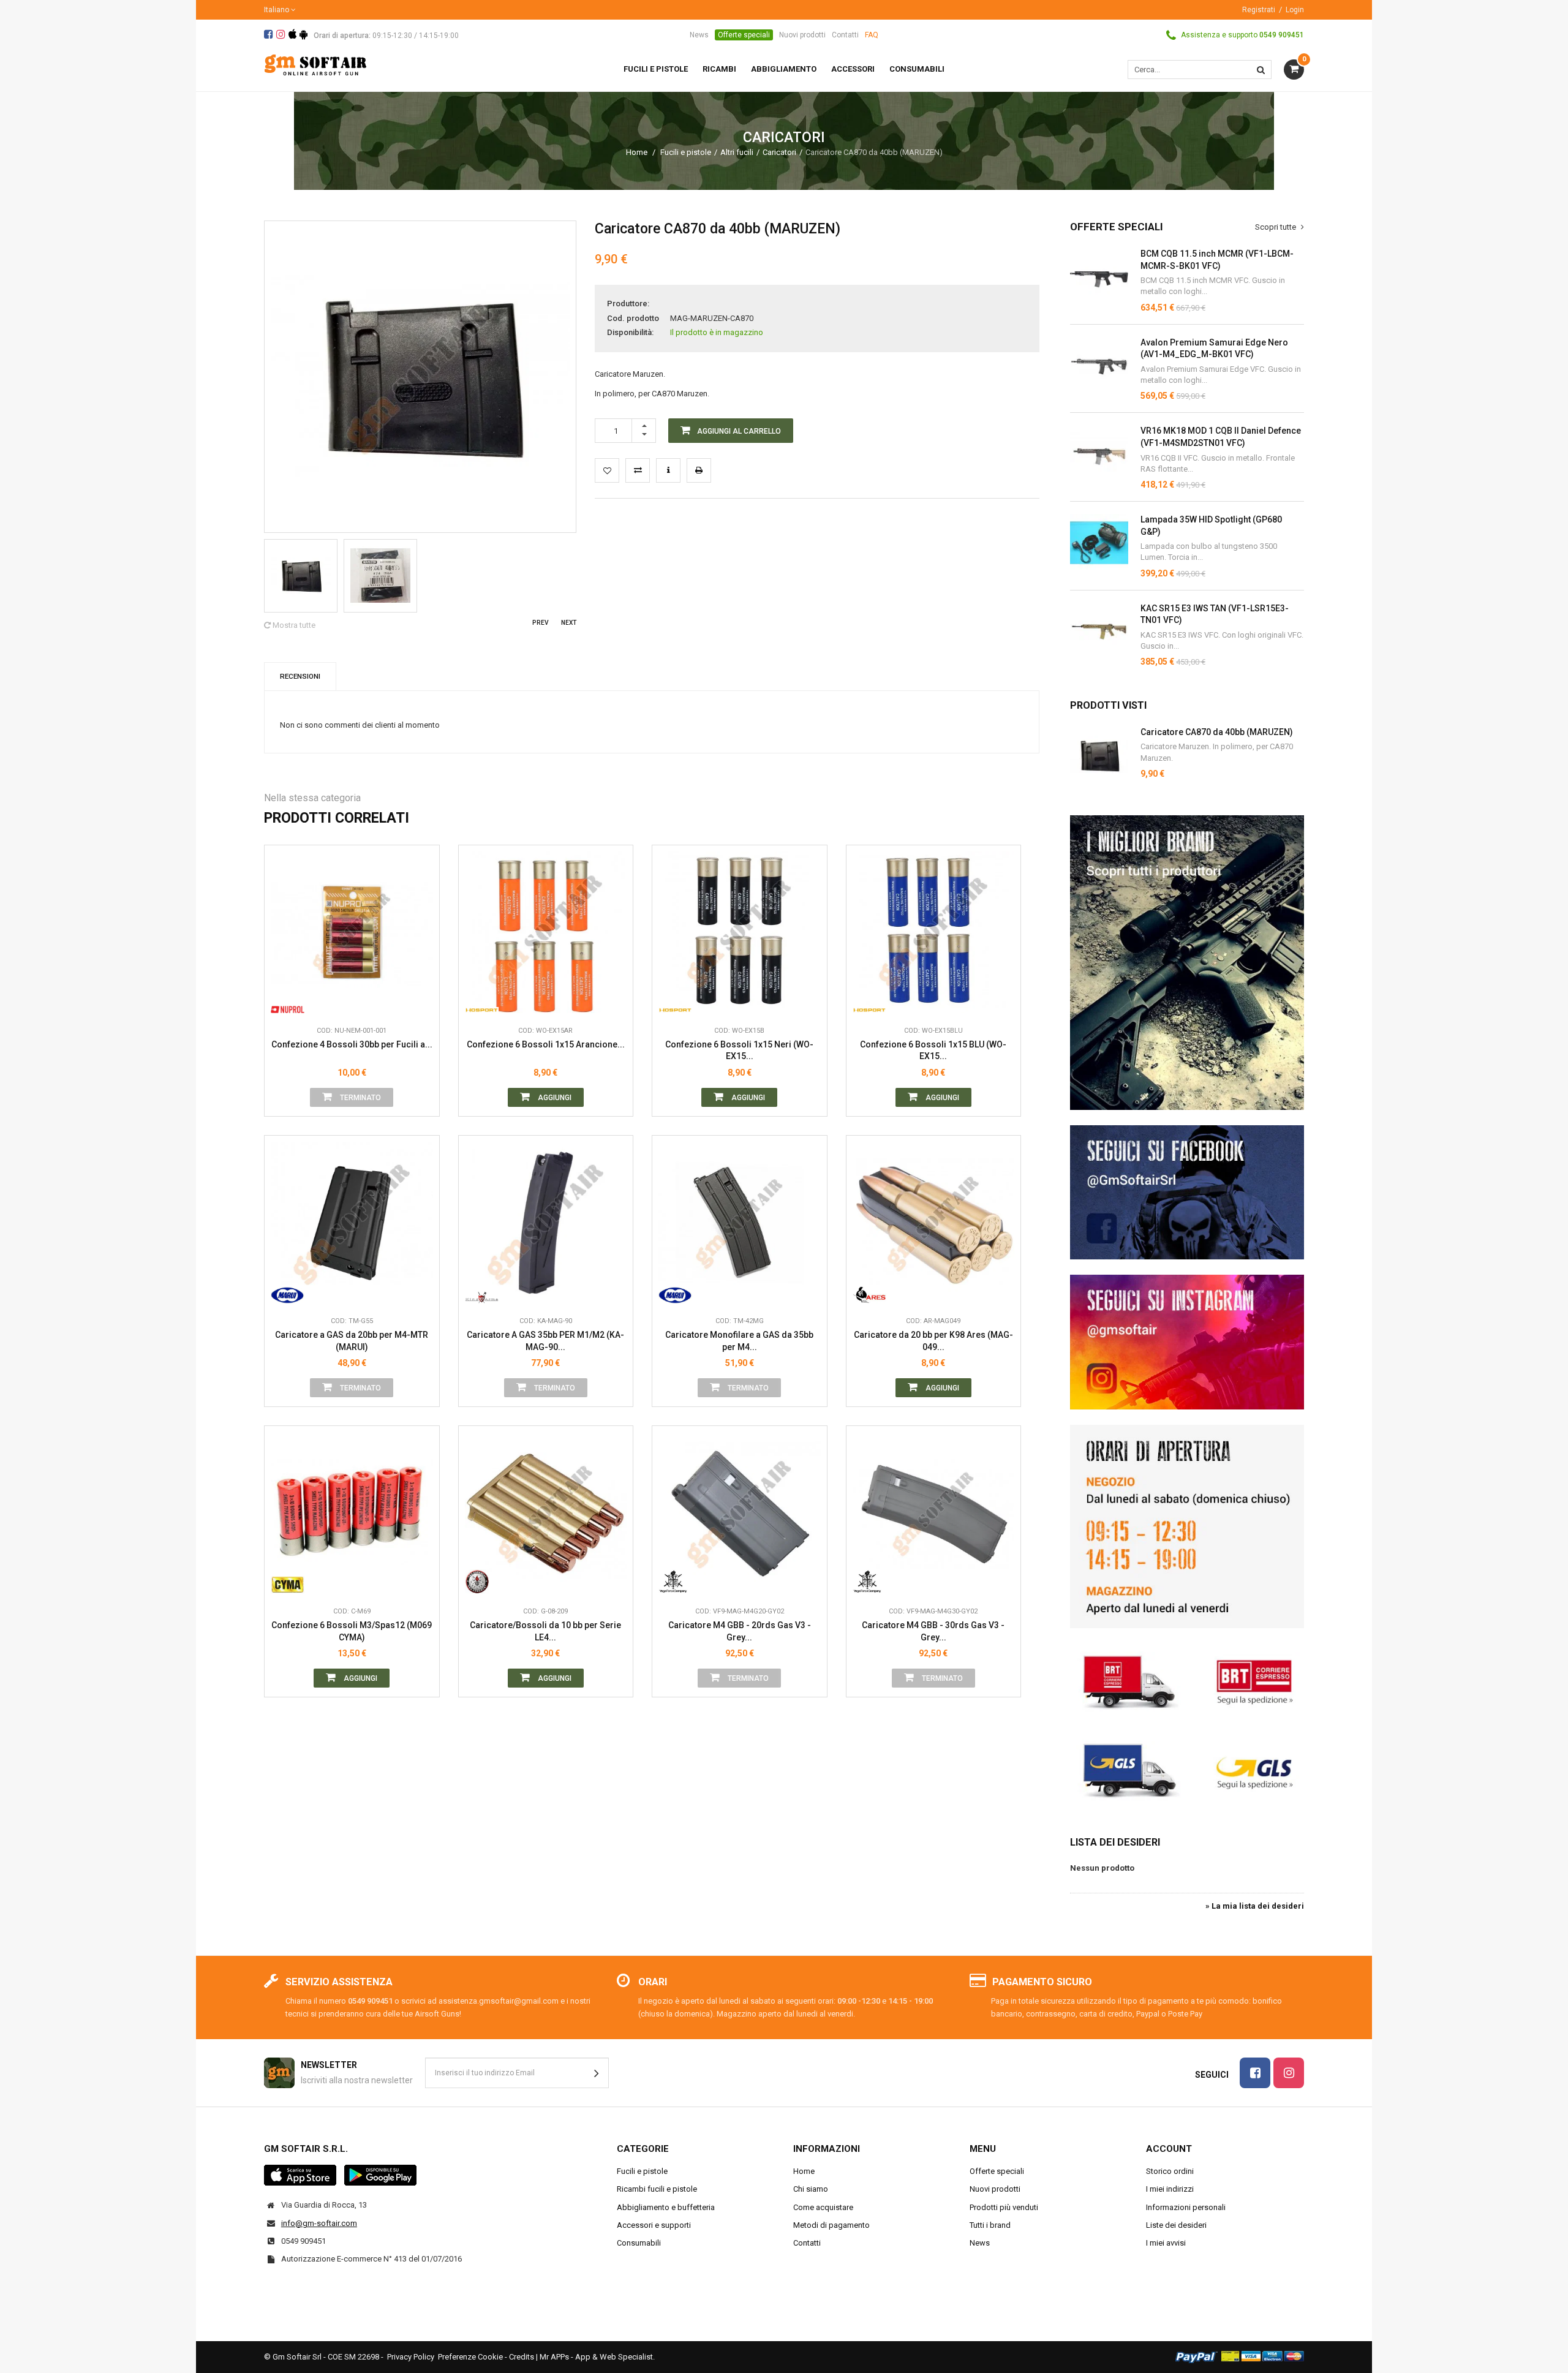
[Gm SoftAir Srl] (315, 64)
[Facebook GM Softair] (1187, 1193)
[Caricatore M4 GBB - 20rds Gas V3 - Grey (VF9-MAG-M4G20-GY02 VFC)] (740, 1513)
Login (1295, 10)
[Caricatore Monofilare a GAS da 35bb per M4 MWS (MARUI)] (740, 1223)
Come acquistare (823, 2207)
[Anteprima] (421, 918)
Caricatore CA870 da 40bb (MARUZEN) (1217, 732)
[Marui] (288, 1291)
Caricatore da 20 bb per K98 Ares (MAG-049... (933, 1341)
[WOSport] (482, 1001)
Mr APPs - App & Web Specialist (596, 2357)
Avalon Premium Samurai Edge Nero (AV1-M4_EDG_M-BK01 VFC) (1214, 349)
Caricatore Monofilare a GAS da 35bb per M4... (739, 1341)
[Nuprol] (288, 1001)
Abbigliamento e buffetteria (666, 2207)
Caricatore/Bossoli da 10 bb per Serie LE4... (545, 1631)
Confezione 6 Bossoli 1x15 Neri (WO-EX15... (739, 1051)
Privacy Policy (411, 2357)
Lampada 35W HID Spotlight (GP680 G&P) (1211, 526)
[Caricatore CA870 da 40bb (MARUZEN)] (301, 576)
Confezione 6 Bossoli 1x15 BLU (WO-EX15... (933, 1051)
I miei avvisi (1166, 2243)
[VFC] (675, 1582)
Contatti (845, 35)
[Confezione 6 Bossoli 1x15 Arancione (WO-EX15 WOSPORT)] (546, 933)
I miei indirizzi (1170, 2189)
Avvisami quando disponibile (421, 946)
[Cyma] (288, 1582)
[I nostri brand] (1187, 963)
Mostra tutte (293, 625)
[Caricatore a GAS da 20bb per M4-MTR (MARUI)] (352, 1223)
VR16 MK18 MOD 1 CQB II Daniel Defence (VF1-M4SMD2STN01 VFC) (1221, 437)
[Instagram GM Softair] (1187, 1342)
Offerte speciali (744, 35)
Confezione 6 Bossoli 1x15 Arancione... (546, 1044)
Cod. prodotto (633, 318)
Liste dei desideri (1176, 2225)
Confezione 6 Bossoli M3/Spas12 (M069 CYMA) (352, 1631)
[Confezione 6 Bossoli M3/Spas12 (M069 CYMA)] (352, 1513)
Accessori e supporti (654, 2225)
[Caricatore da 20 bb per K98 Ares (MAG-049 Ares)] (934, 1223)
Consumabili (639, 2243)
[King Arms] (482, 1291)
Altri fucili (737, 152)
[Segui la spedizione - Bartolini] (1187, 1680)
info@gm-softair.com (319, 2223)
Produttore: (628, 304)
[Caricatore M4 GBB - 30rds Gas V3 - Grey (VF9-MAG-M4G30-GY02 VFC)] (934, 1513)
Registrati (1259, 10)
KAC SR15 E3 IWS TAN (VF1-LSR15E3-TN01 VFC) (1215, 614)
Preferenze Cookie (470, 2357)
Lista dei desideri (1115, 1842)
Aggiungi (554, 1098)
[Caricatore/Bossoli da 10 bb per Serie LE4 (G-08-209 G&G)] (546, 1513)
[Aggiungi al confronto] (638, 470)
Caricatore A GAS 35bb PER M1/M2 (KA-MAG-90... (545, 1341)
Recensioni (300, 676)
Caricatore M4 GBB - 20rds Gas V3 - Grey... (740, 1631)
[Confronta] (421, 1001)
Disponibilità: (630, 332)
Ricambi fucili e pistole (657, 2189)
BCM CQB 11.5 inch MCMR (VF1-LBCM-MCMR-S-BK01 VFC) (1217, 260)
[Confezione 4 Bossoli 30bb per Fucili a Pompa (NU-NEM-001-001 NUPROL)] (352, 933)
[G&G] (482, 1582)
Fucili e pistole (686, 152)
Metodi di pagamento (831, 2225)
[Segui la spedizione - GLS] (1187, 1769)
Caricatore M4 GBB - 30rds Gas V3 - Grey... (933, 1631)
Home (637, 152)
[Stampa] (699, 470)
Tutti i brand (990, 2225)
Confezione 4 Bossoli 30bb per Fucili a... (352, 1044)
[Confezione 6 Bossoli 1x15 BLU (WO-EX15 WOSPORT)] (934, 933)
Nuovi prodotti (802, 35)
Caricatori (779, 152)
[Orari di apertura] (1187, 1526)
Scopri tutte (1276, 227)
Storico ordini (1170, 2171)
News (699, 35)
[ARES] (869, 1291)
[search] (1261, 70)
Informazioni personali (1186, 2207)
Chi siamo (811, 2189)
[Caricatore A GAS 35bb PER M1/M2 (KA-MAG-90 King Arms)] (546, 1223)
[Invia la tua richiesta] (668, 470)
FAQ (872, 35)
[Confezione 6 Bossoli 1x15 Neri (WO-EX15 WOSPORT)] (740, 933)
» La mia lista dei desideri (1255, 1906)
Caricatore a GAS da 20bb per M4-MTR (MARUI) (352, 1341)
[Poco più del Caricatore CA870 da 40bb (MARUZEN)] (1099, 756)
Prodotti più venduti (1004, 2207)
